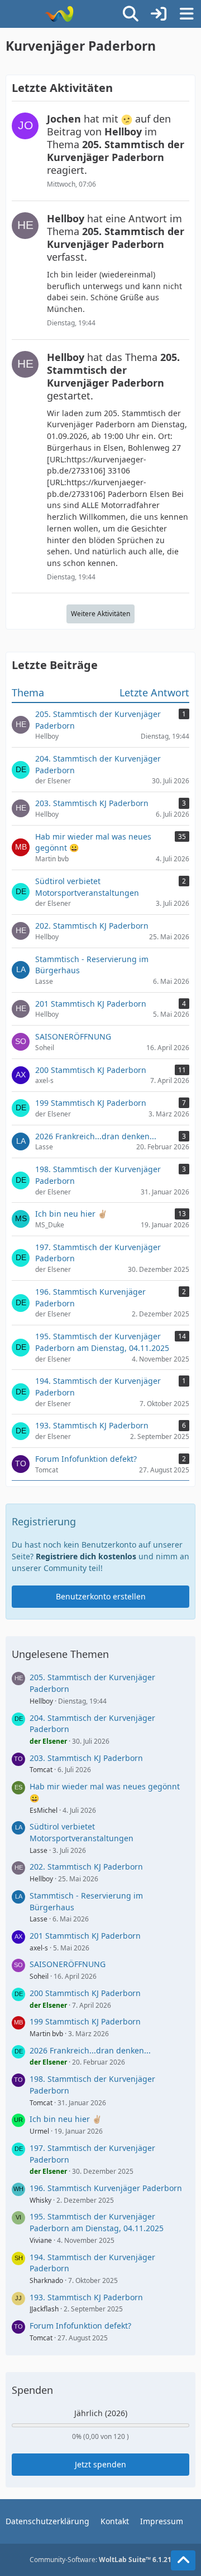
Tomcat (41, 1770)
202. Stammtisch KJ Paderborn (86, 1867)
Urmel (39, 2131)
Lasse (39, 1850)
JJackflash (44, 2309)
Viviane (41, 2240)
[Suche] (131, 14)
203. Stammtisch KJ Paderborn (86, 1758)
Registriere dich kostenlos (86, 1556)
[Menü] (186, 14)
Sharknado (46, 2280)
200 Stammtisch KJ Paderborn (85, 1993)
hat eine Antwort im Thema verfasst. (116, 238)
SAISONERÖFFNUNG (68, 1964)
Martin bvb (46, 2034)
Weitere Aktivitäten (100, 614)
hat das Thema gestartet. (113, 376)
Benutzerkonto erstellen (101, 1596)
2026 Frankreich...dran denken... (90, 2050)
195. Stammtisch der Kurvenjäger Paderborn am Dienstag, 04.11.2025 (97, 2222)
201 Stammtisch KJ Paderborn (85, 1936)
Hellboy (41, 1701)
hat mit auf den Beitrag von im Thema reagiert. (116, 144)
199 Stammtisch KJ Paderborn (85, 2021)
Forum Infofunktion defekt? (80, 2326)
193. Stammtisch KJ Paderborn (86, 2297)
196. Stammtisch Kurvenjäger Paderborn (106, 2188)
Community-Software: (100, 2560)
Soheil (39, 1976)
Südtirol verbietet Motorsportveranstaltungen (82, 1832)
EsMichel (44, 1810)
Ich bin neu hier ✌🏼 (66, 2119)
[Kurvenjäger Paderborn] (59, 14)
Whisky (40, 2200)
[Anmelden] (159, 14)
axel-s (39, 1948)
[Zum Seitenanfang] (183, 2560)
